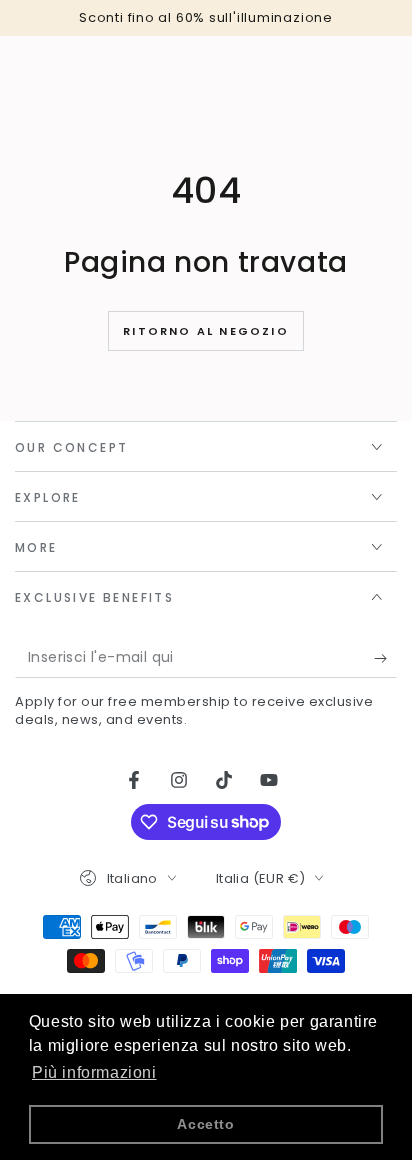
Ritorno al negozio (206, 331)
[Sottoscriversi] (385, 658)
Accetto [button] (205, 1124)
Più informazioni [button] (94, 1072)
